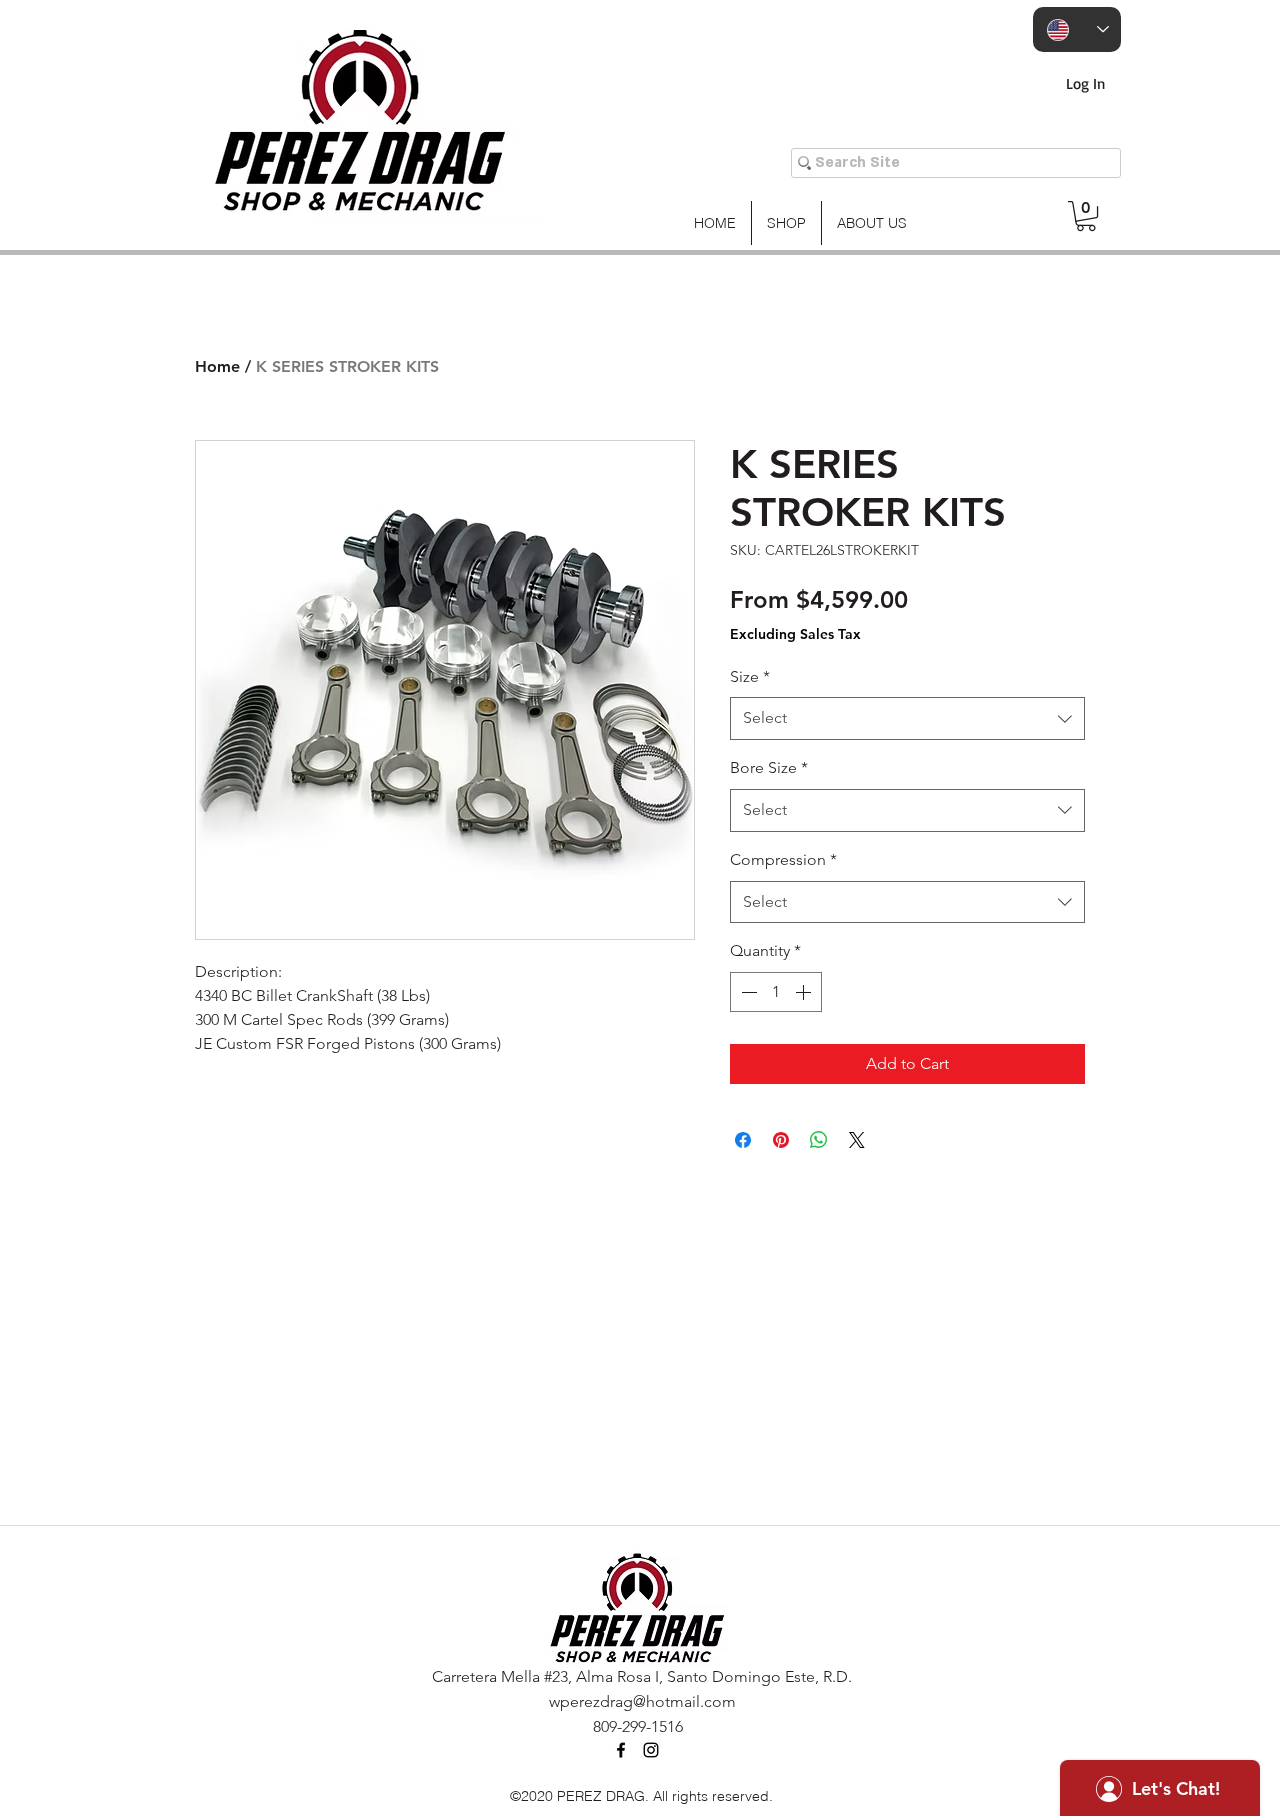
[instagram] (651, 1750)
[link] (1086, 216)
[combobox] (907, 718)
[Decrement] (747, 992)
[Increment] (805, 992)
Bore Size (769, 767)
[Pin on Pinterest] (781, 1140)
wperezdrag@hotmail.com (642, 1701)
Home (217, 366)
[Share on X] (857, 1140)
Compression (783, 859)
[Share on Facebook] (743, 1140)
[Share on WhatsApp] (819, 1140)
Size (750, 676)
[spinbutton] (776, 992)
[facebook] (621, 1750)
